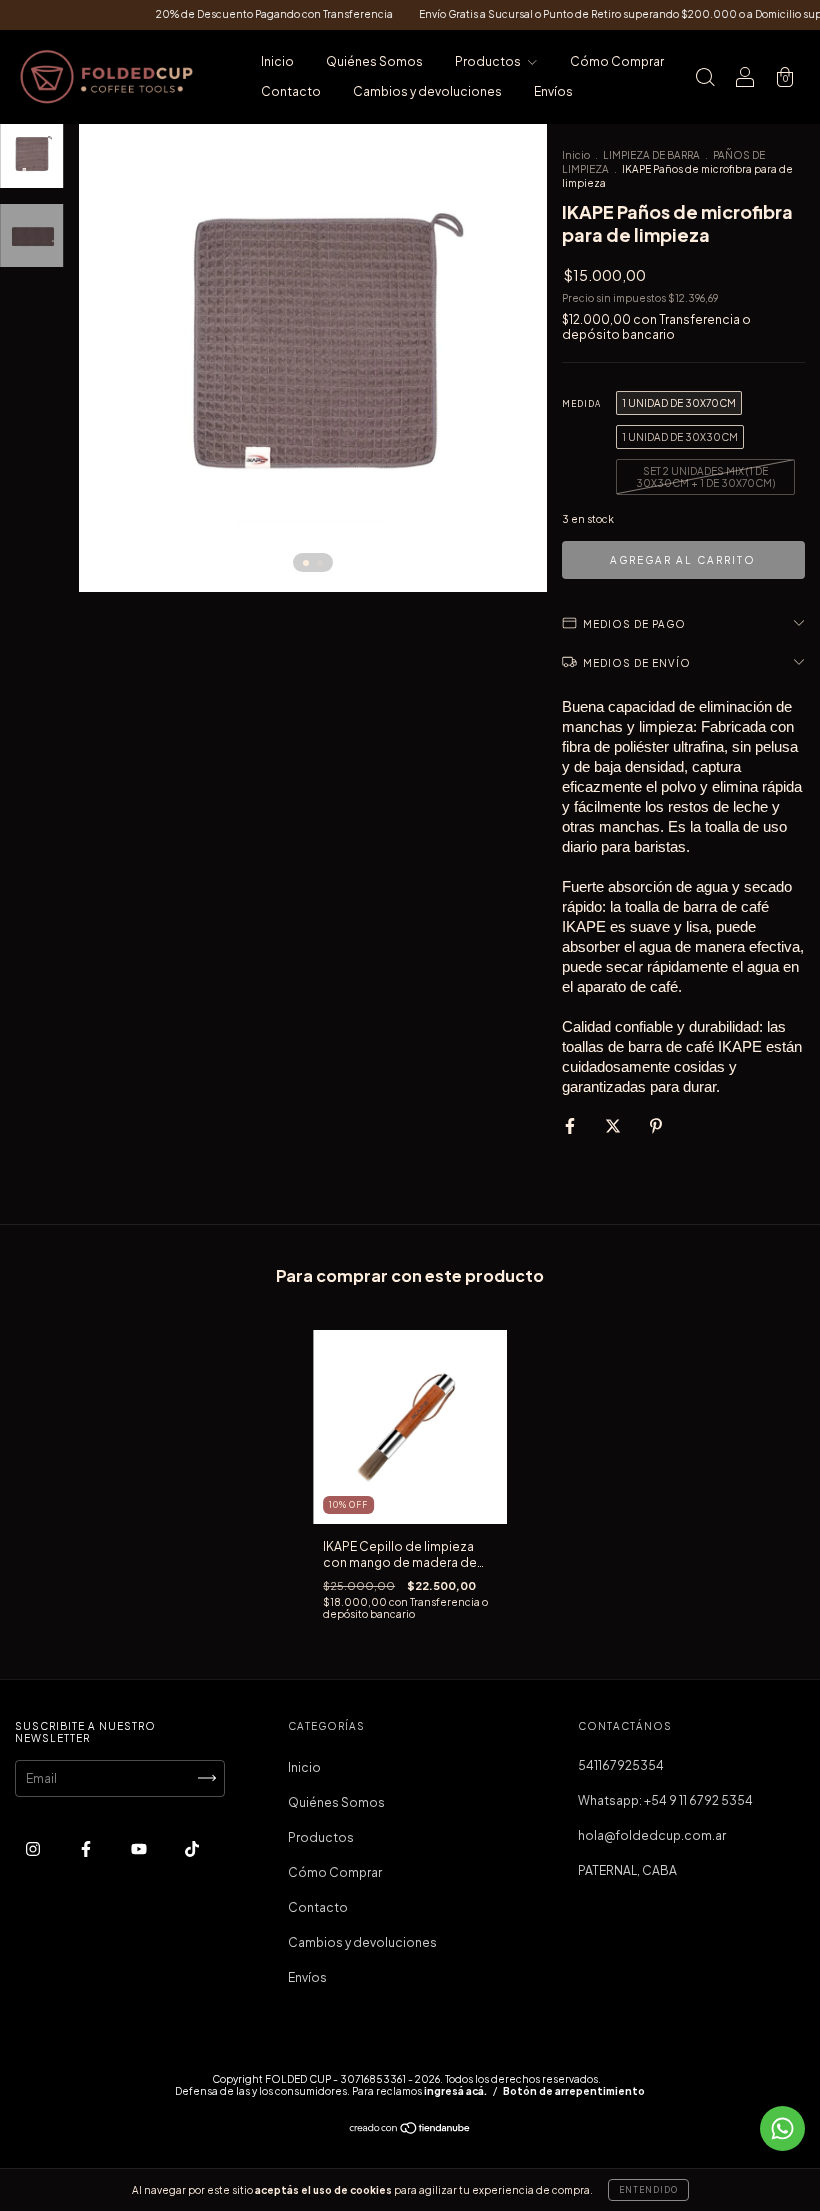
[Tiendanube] (410, 2130)
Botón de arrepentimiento (574, 2091)
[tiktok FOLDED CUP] (192, 1848)
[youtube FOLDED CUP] (140, 1848)
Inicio (277, 61)
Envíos (553, 91)
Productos (489, 61)
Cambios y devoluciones (427, 91)
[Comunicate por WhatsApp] (782, 2128)
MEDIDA (581, 404)
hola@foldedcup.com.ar (652, 1835)
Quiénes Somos (374, 61)
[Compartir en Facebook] (571, 1125)
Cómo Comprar (617, 61)
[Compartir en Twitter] (614, 1125)
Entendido (648, 2190)
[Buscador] (705, 79)
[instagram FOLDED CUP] (34, 1848)
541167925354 (621, 1765)
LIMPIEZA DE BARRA (651, 155)
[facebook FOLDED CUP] (87, 1848)
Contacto (291, 91)
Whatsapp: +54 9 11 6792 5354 (665, 1800)
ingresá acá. (455, 2091)
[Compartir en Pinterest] (656, 1125)
